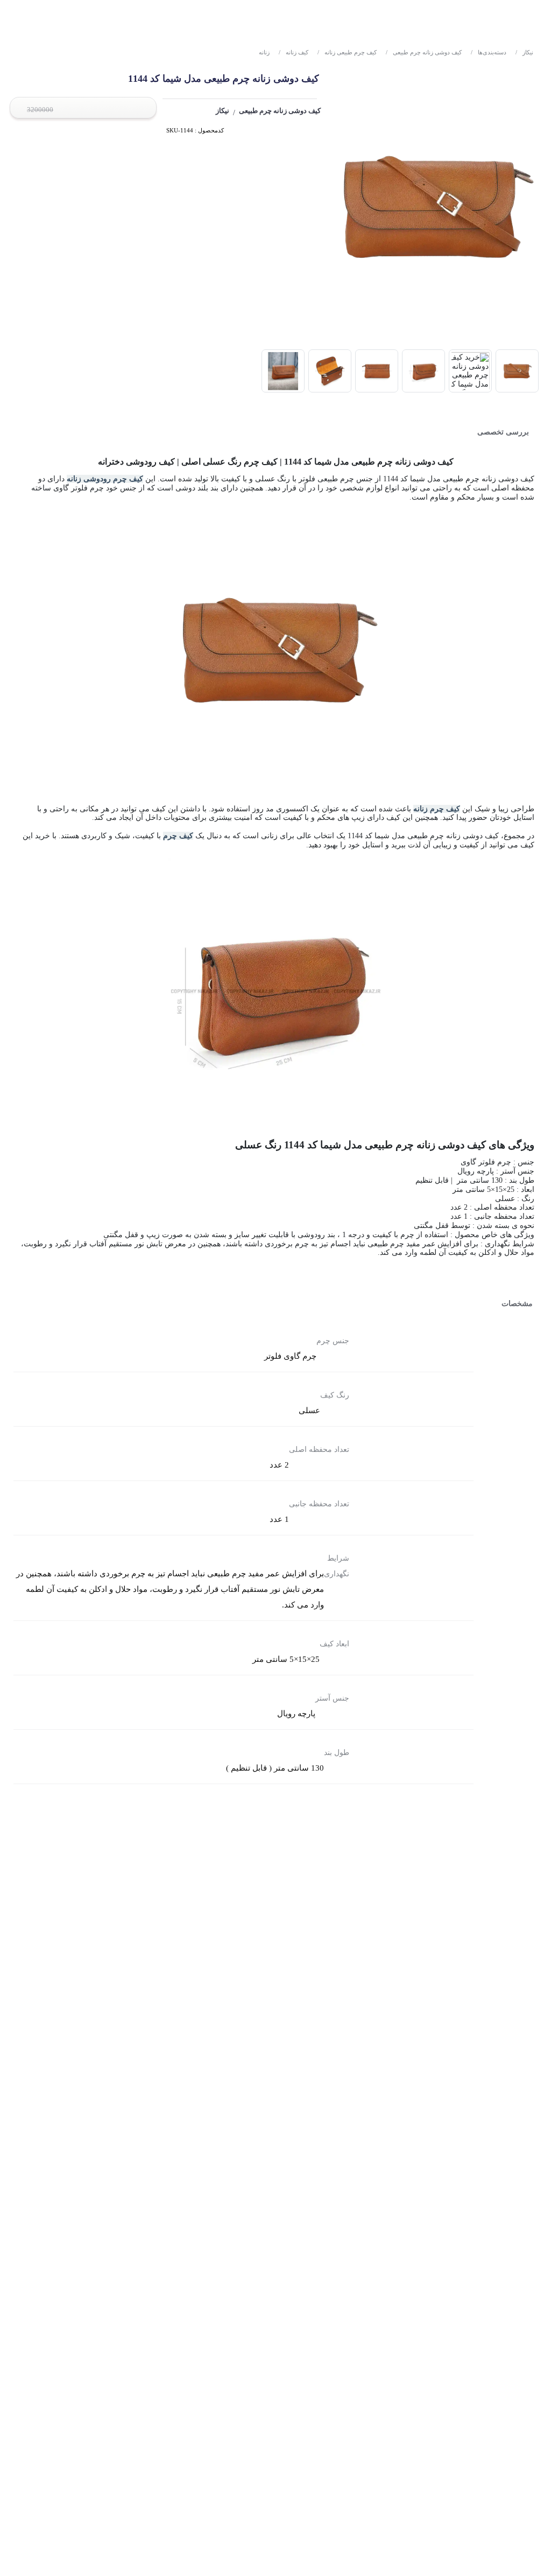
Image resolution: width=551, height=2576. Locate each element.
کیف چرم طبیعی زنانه (347, 52)
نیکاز (524, 52)
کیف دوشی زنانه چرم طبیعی (424, 52)
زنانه (264, 52)
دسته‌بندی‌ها (489, 52)
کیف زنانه (294, 52)
